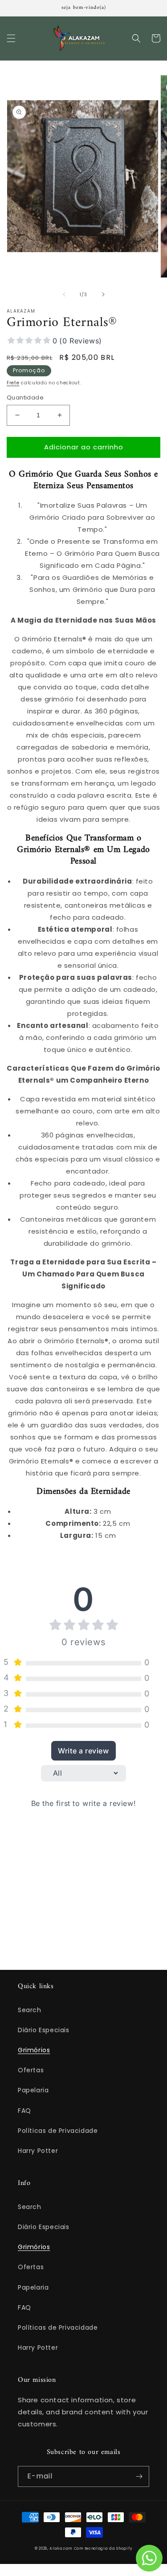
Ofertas (31, 2070)
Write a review (83, 1751)
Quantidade (25, 397)
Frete (13, 383)
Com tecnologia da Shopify (103, 2548)
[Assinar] (139, 2476)
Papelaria (33, 2090)
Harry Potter (38, 2151)
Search (30, 2010)
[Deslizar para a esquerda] (64, 294)
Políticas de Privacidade (58, 2131)
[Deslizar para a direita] (103, 294)
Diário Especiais (44, 2030)
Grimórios (34, 2050)
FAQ (24, 2111)
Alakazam (61, 2548)
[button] (11, 38)
